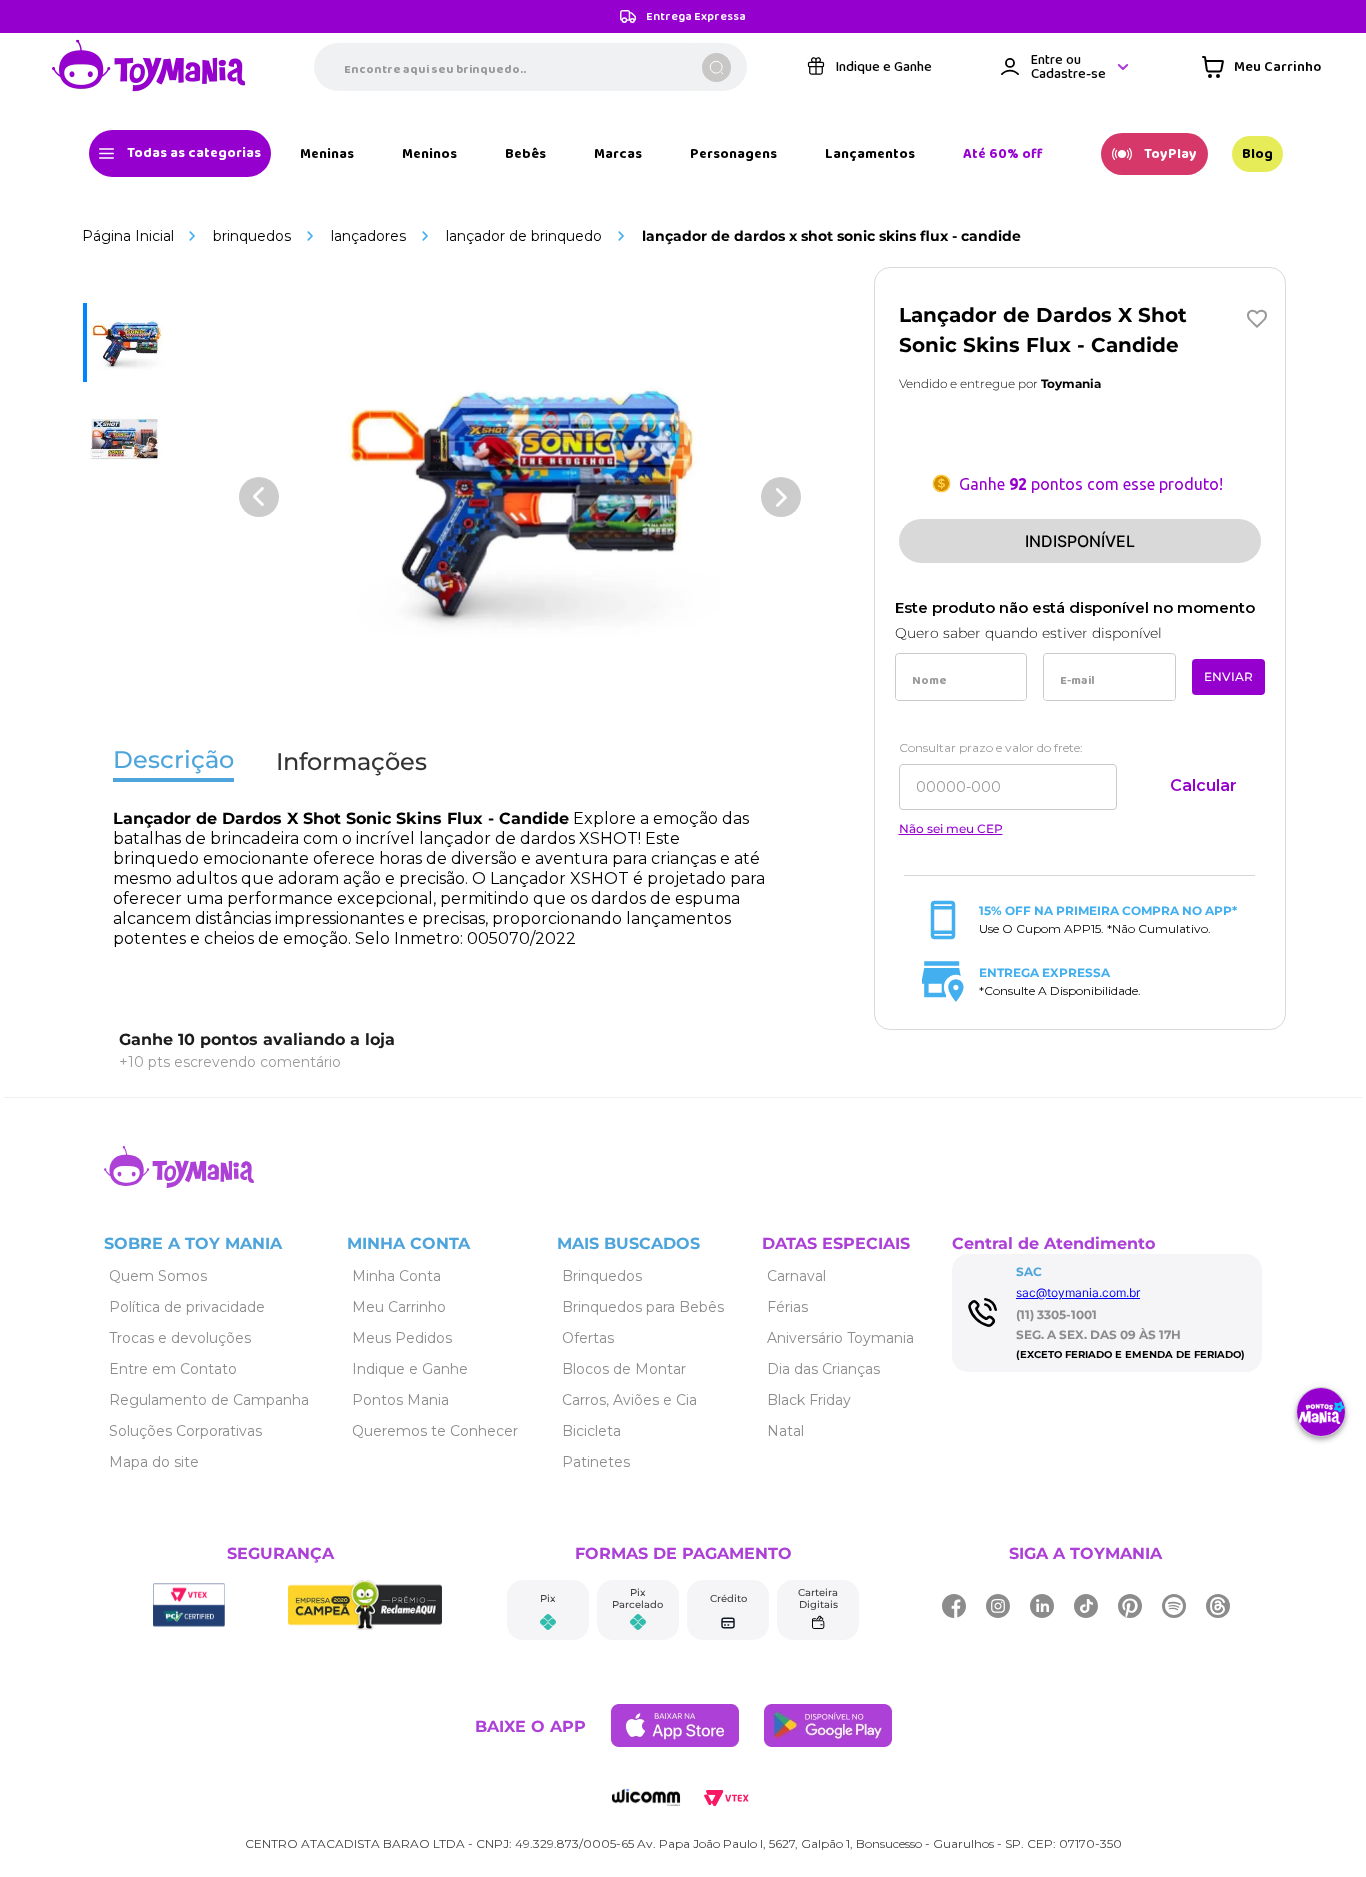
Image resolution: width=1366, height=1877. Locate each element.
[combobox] (530, 67)
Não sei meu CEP (951, 829)
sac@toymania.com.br (1078, 1292)
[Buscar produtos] (716, 67)
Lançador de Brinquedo (524, 236)
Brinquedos (252, 236)
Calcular (1203, 785)
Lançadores (368, 236)
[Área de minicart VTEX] (1261, 67)
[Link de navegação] (149, 67)
